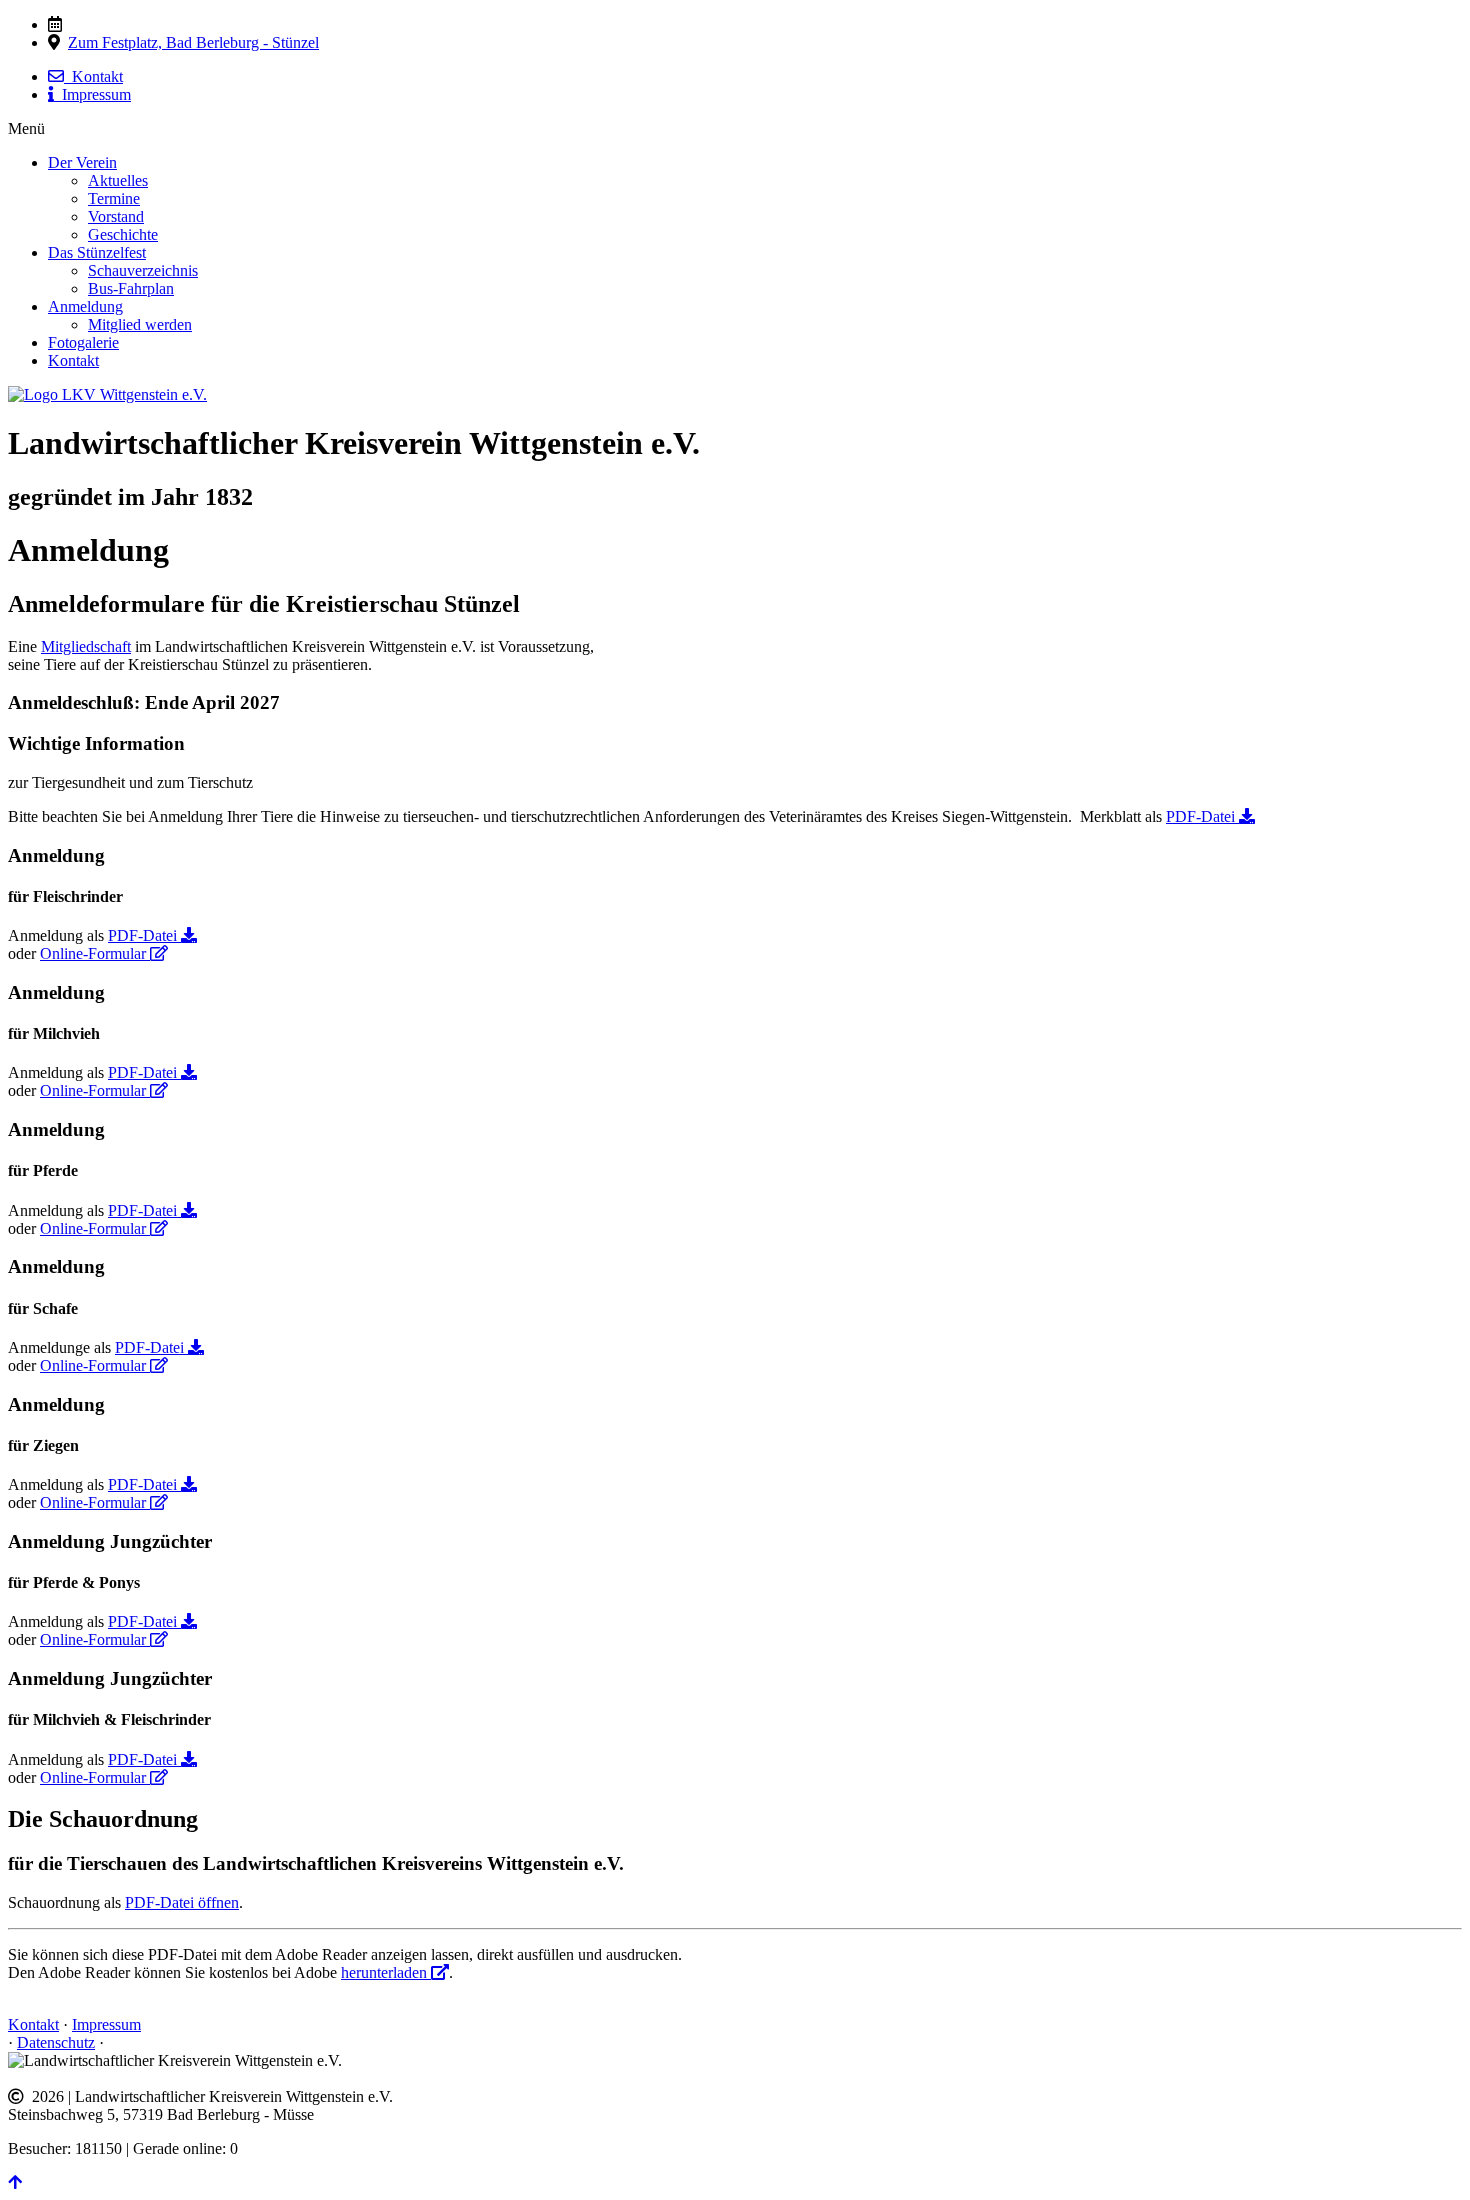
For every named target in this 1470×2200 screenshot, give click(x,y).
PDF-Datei (1202, 816)
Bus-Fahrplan (131, 288)
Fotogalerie (83, 342)
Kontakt (93, 76)
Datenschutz (56, 2042)
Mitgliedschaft (86, 646)
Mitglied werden (140, 324)
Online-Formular (95, 953)
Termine (114, 198)
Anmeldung (85, 306)
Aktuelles (118, 180)
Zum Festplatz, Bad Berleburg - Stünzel (193, 42)
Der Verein (82, 162)
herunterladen (386, 1972)
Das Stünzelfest (97, 252)
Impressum (92, 94)
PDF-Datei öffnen (182, 1902)
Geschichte (123, 234)
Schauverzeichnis (143, 270)
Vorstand (116, 216)
